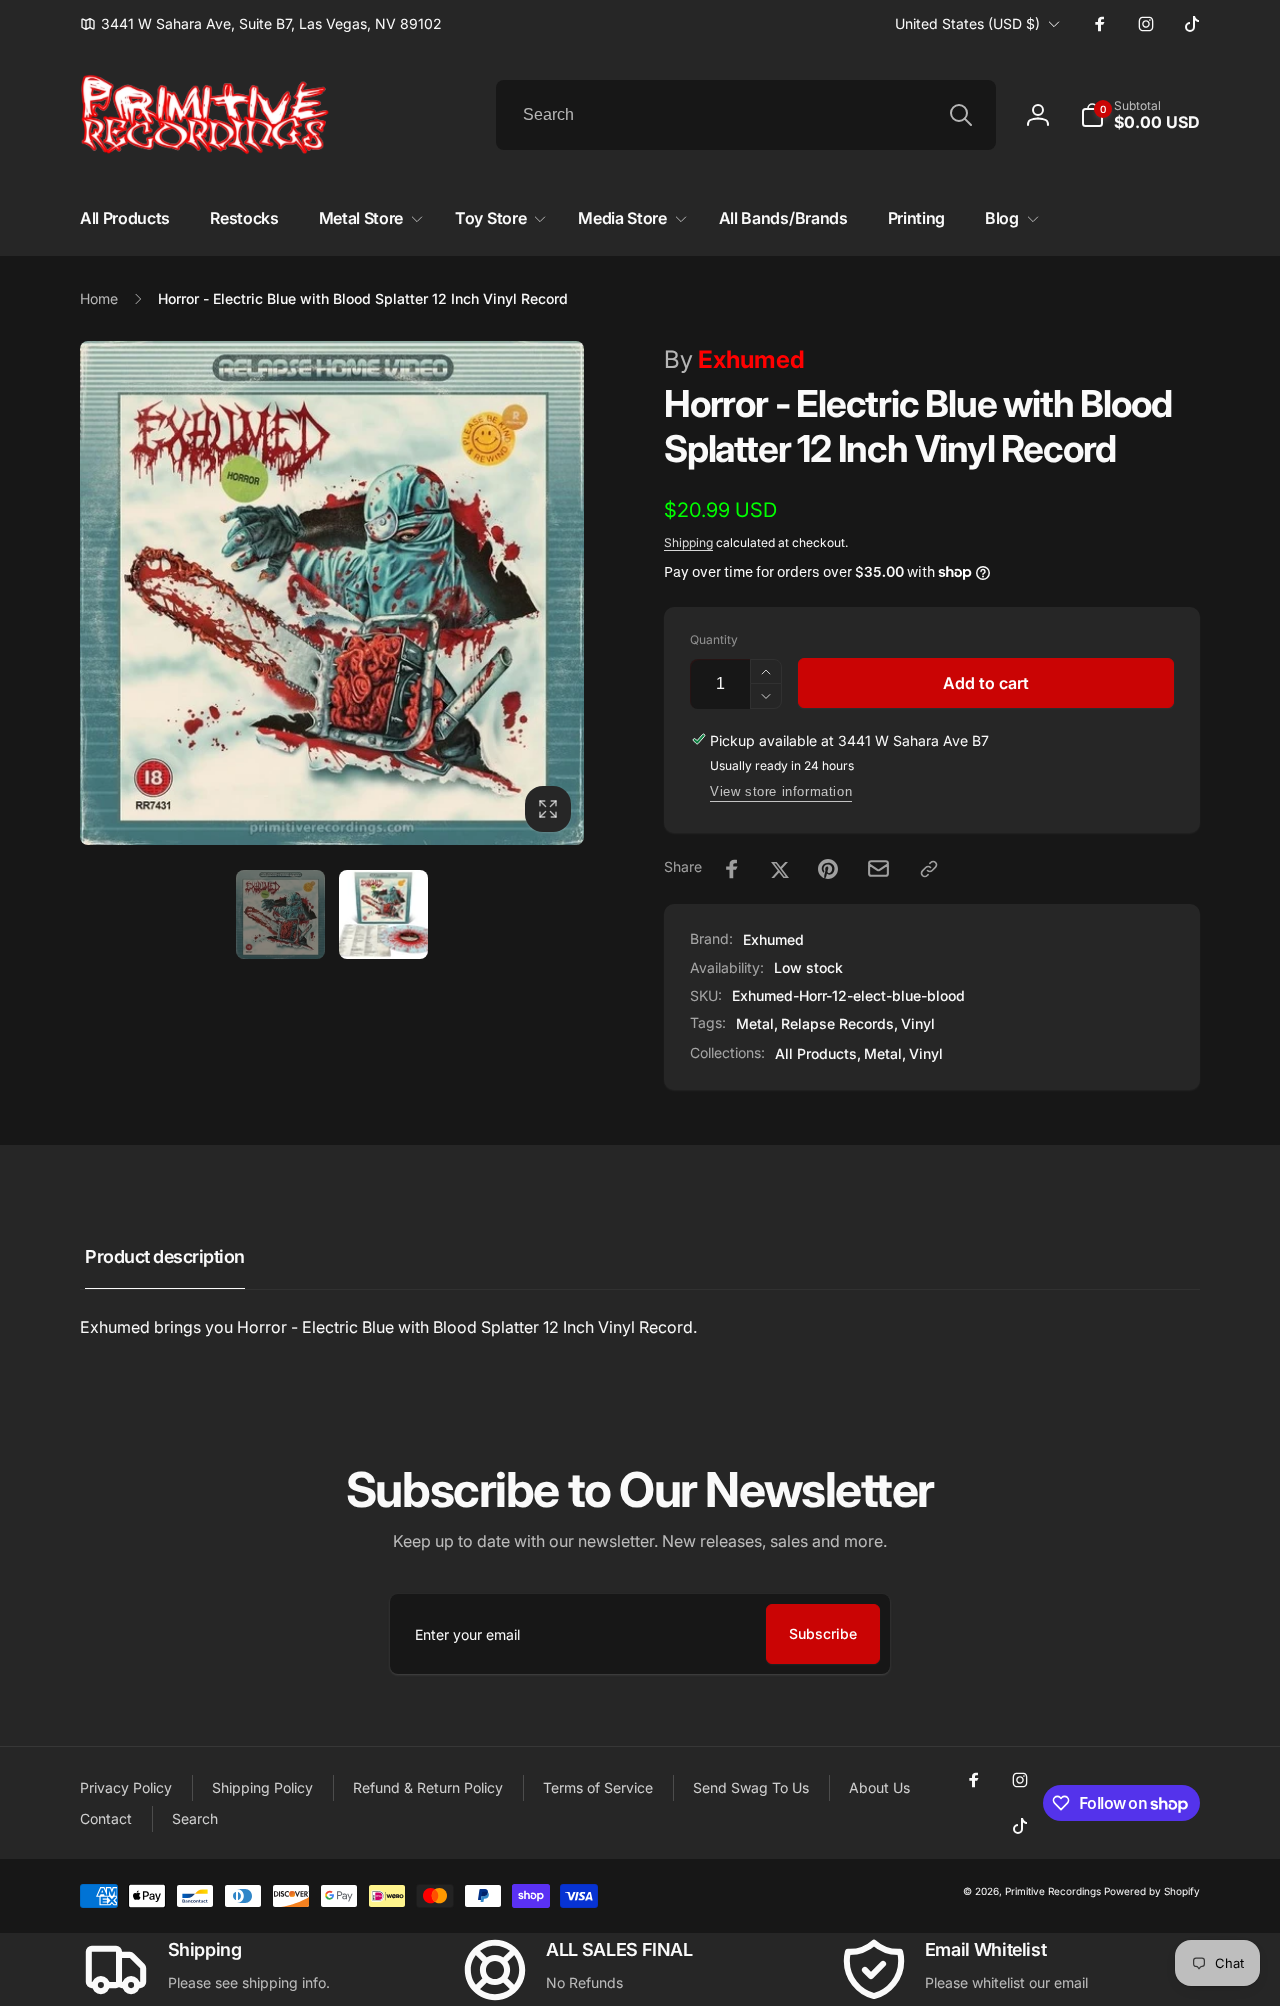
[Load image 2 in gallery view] (383, 914)
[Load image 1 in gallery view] (280, 914)
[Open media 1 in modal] (332, 593)
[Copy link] (929, 869)
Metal (755, 1023)
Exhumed (734, 359)
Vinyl (918, 1023)
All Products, (818, 1053)
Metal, (885, 1053)
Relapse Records (837, 1023)
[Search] (961, 115)
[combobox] (746, 115)
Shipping (688, 542)
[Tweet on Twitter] (780, 869)
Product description (165, 1256)
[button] (1140, 115)
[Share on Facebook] (732, 869)
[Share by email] (878, 868)
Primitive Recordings (1053, 1891)
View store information (781, 791)
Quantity (714, 639)
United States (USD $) (967, 23)
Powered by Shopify (1152, 1891)
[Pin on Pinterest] (828, 869)
